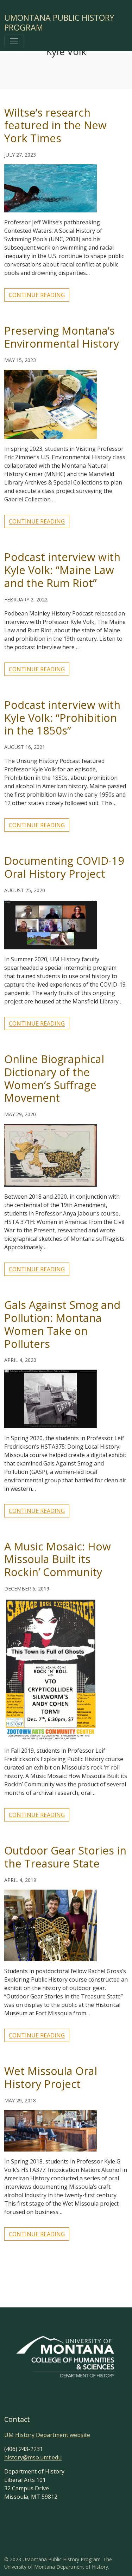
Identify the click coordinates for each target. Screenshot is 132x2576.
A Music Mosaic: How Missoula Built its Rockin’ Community (58, 1559)
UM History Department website (47, 2435)
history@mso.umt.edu (33, 2457)
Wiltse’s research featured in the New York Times (55, 125)
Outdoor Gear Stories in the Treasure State (65, 1857)
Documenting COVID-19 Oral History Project (64, 867)
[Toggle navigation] (14, 41)
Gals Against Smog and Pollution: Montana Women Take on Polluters (62, 1324)
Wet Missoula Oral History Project (51, 2077)
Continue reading (37, 295)
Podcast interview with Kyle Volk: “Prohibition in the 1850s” (62, 718)
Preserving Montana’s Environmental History (62, 337)
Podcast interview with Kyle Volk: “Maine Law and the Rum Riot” (62, 570)
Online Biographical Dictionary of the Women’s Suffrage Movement (54, 1078)
